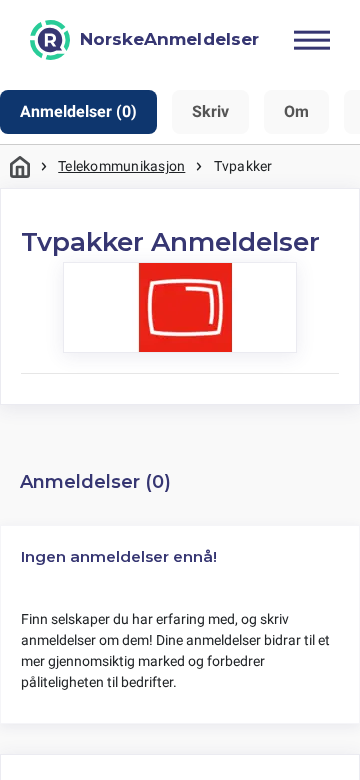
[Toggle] (312, 40)
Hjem (20, 166)
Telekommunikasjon (121, 166)
